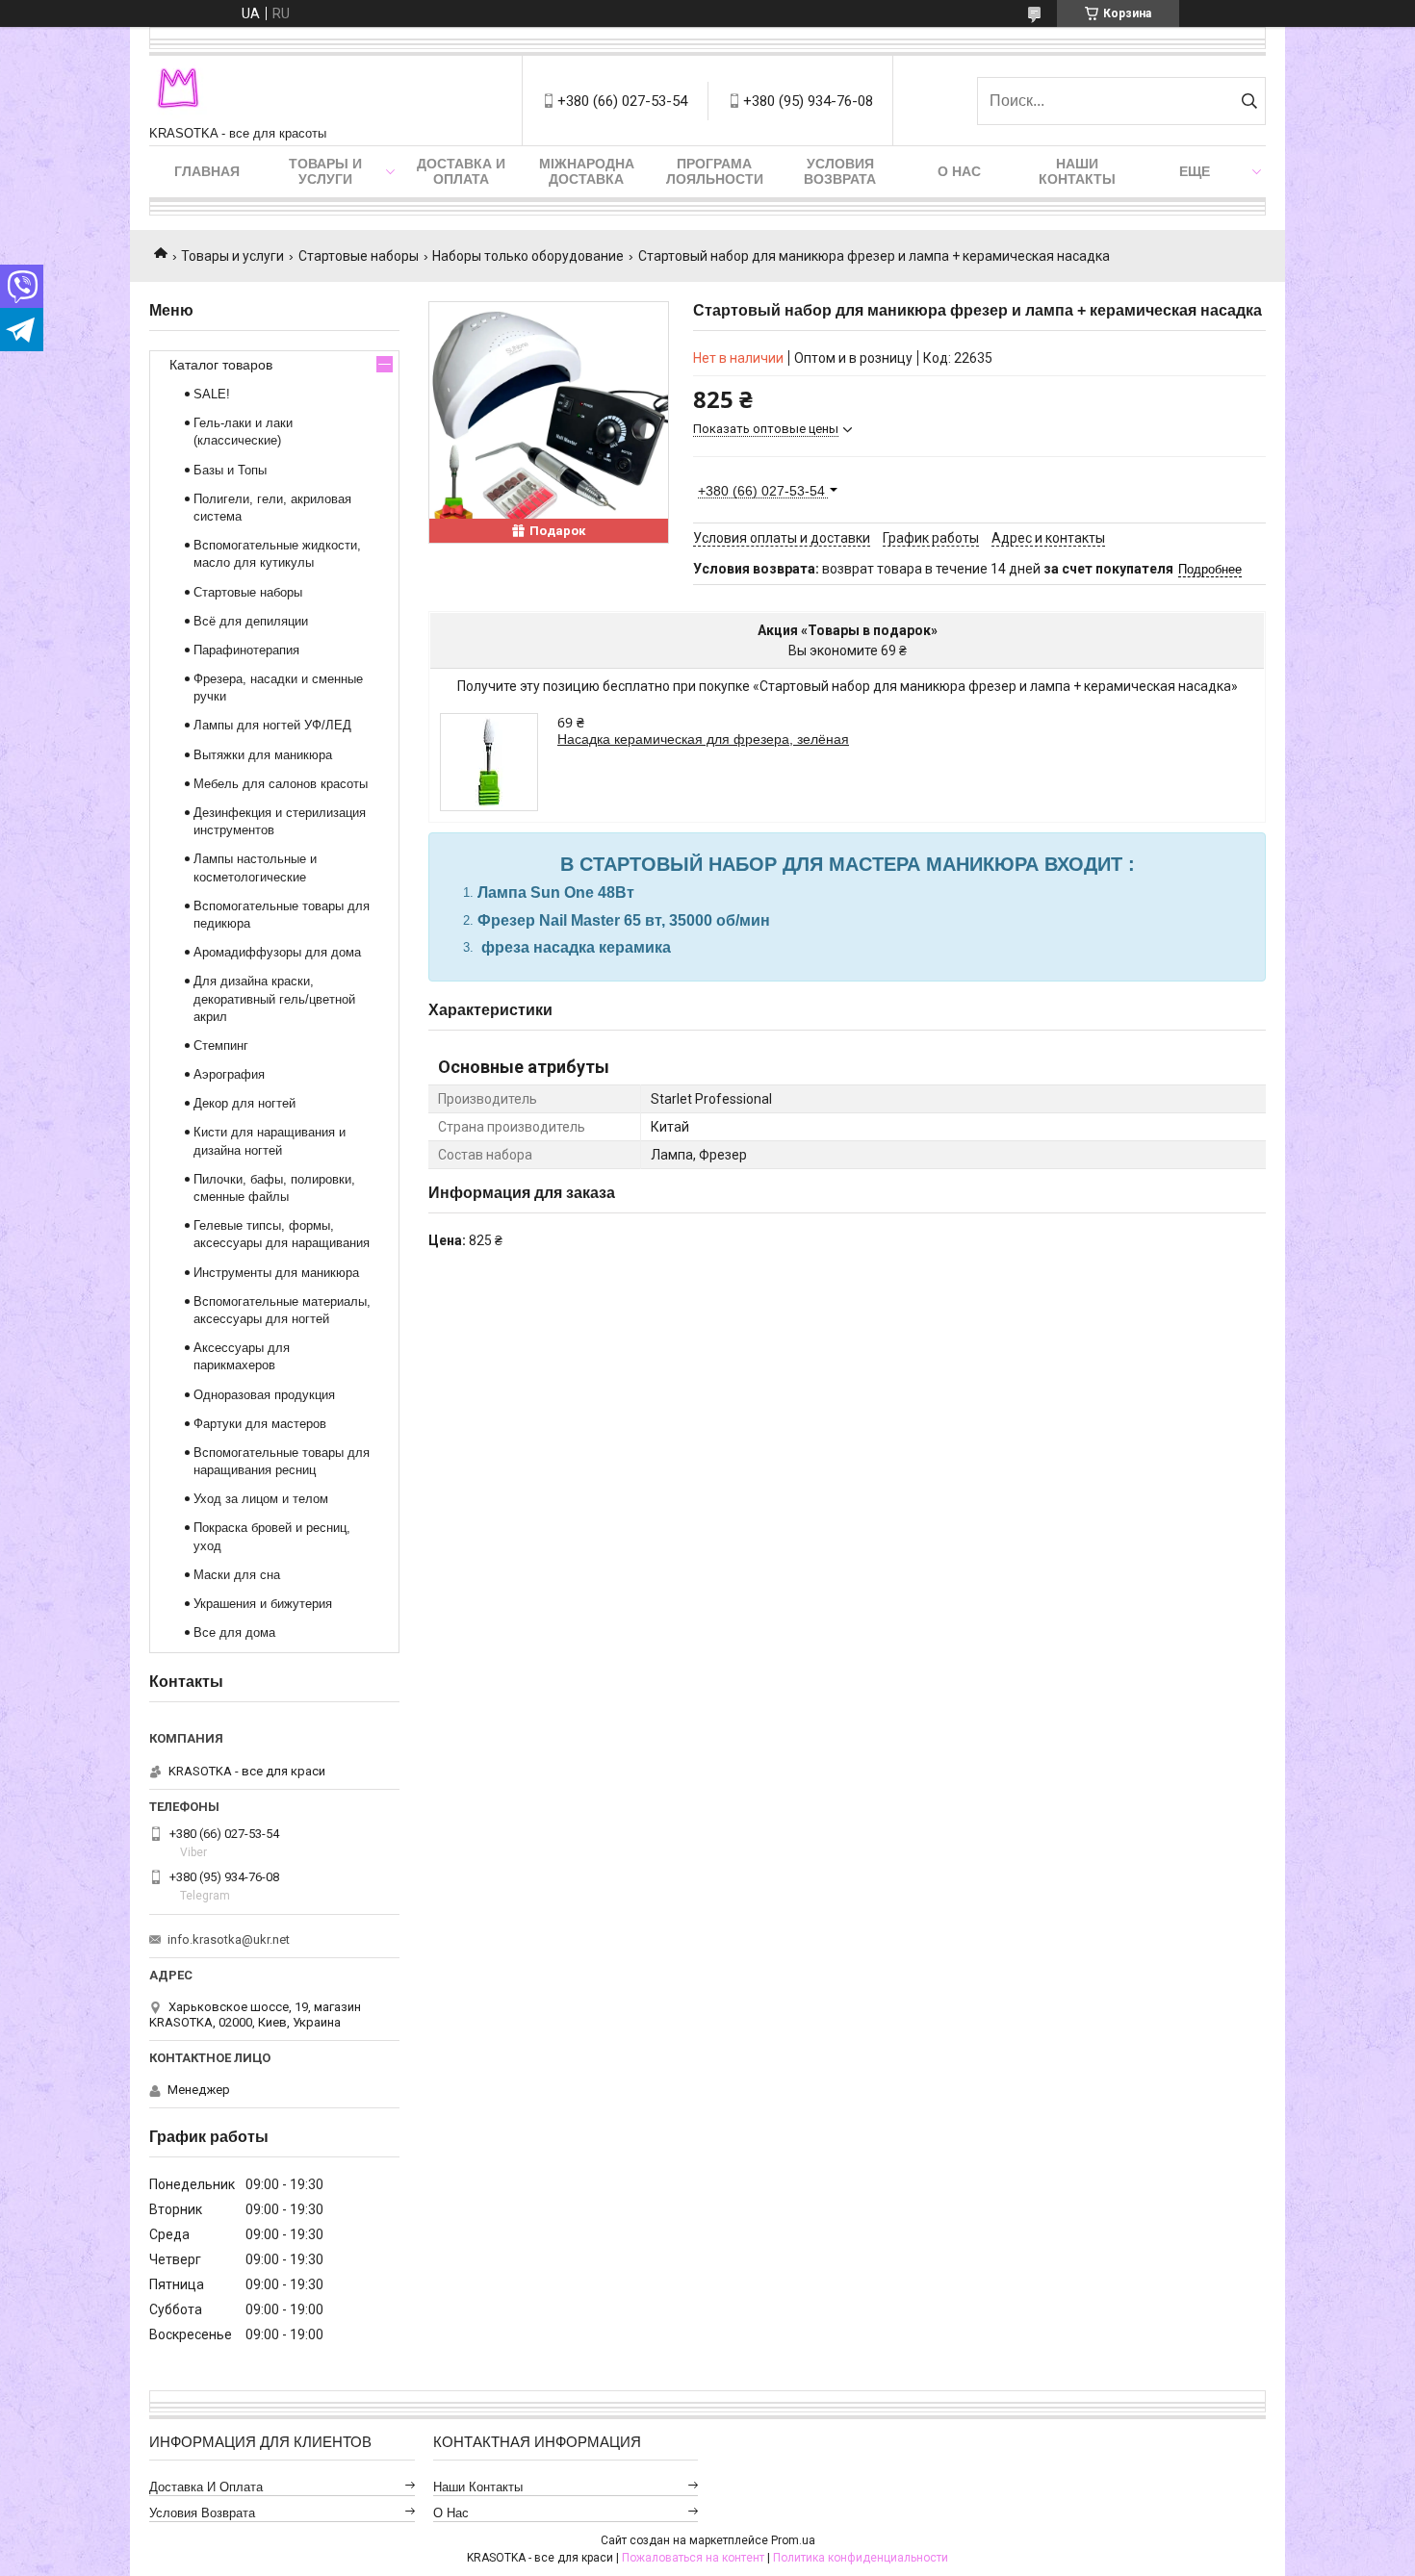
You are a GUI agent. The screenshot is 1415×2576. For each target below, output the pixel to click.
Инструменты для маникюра (276, 1273)
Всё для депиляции (251, 621)
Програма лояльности (715, 171)
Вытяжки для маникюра (263, 755)
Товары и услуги (325, 171)
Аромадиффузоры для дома (277, 952)
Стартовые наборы (359, 256)
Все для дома (234, 1632)
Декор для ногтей (244, 1103)
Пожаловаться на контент (693, 2558)
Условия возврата (840, 171)
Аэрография (229, 1074)
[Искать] (1249, 101)
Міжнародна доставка (587, 171)
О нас (959, 171)
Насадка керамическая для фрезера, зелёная (703, 739)
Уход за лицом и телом (261, 1499)
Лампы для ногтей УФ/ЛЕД (272, 725)
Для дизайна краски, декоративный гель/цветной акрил (274, 998)
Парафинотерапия (246, 650)
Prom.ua (793, 2540)
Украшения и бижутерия (263, 1604)
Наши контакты (1077, 171)
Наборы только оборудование (528, 256)
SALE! (212, 394)
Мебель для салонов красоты (281, 784)
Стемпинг (221, 1046)
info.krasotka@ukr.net (229, 1939)
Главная (207, 171)
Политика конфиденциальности (861, 2558)
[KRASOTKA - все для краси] (178, 91)
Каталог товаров (221, 365)
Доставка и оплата (461, 171)
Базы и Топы (230, 470)
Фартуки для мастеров (260, 1424)
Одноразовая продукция (264, 1395)
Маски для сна (237, 1575)
